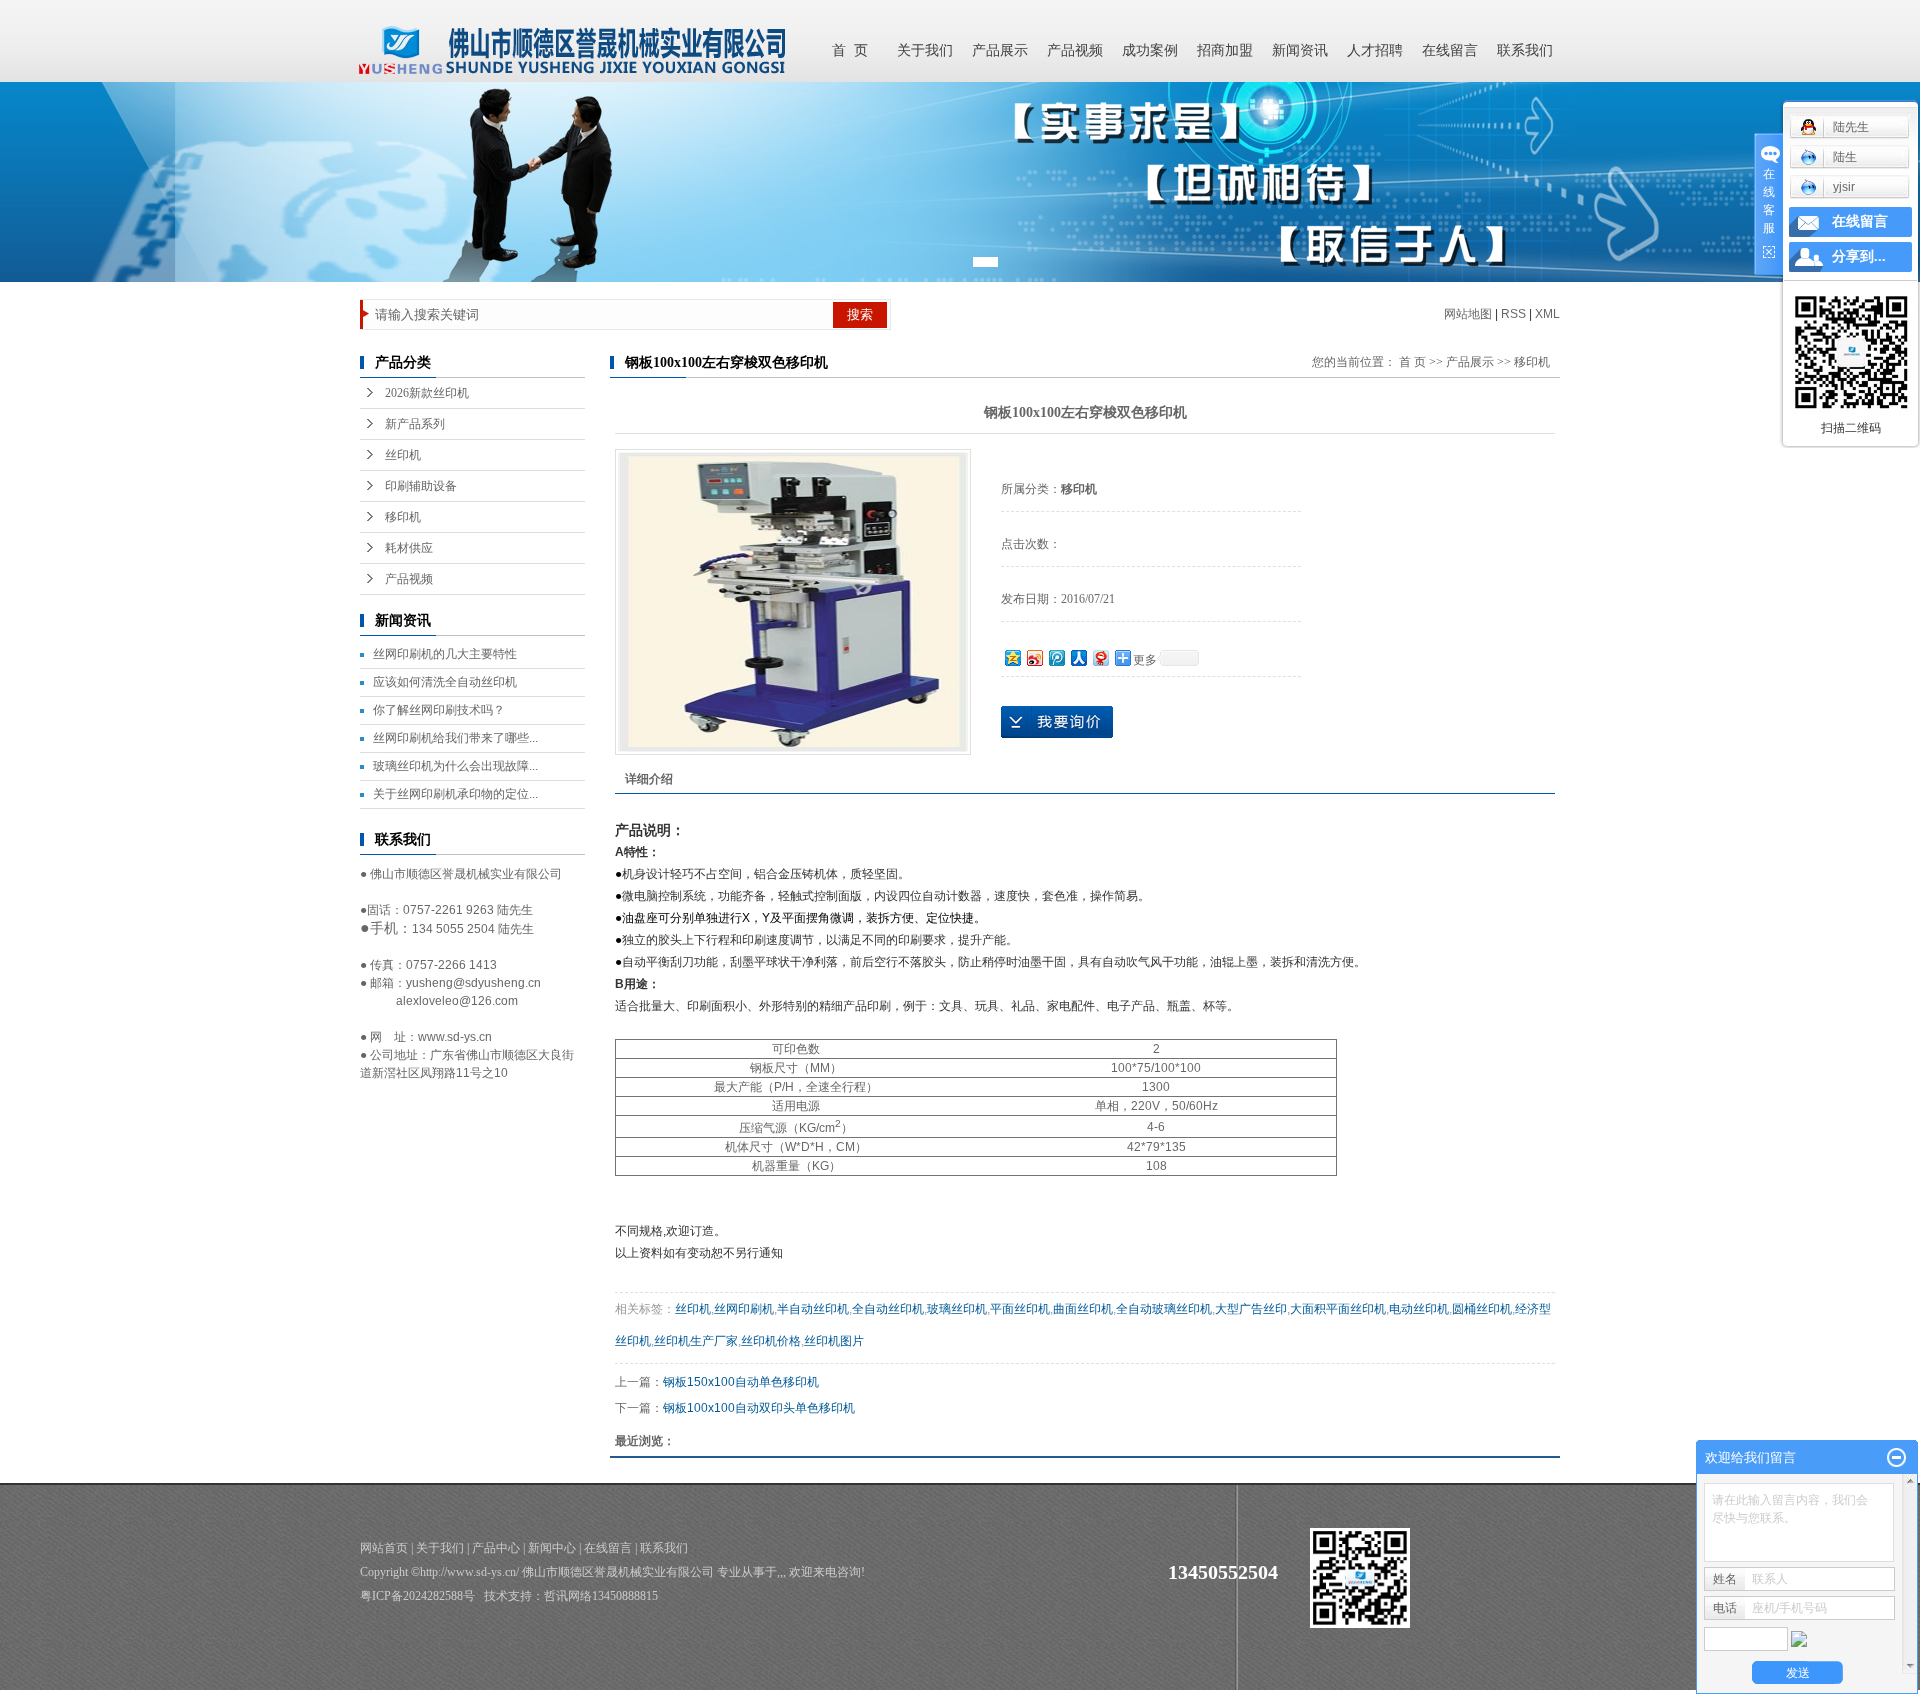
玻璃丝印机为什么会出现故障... (455, 766)
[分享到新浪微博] (1034, 657)
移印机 (403, 517)
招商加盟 (1225, 50)
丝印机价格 (771, 1341)
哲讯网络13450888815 (601, 1596)
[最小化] (1896, 1458)
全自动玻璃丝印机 (1164, 1309)
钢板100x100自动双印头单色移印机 (759, 1408)
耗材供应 (409, 548)
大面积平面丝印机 (1338, 1309)
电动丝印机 (1419, 1309)
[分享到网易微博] (1100, 657)
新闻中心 (552, 1548)
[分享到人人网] (1078, 657)
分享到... (1859, 256)
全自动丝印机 (888, 1309)
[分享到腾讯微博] (1056, 657)
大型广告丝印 (1251, 1309)
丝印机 (403, 455)
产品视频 (1075, 50)
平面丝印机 (1020, 1309)
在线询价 (1057, 722)
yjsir (1844, 187)
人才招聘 (1375, 50)
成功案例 (1150, 50)
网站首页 (384, 1548)
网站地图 (1468, 314)
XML (1547, 314)
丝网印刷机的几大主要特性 (445, 654)
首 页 (850, 50)
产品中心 (496, 1548)
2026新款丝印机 (427, 393)
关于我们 (925, 50)
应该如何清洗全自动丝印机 (445, 682)
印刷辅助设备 (421, 486)
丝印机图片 (834, 1341)
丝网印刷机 (744, 1309)
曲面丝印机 (1083, 1309)
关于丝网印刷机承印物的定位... (455, 794)
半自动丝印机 (813, 1309)
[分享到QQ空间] (1012, 657)
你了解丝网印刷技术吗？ (439, 710)
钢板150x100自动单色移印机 (741, 1382)
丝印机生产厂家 (696, 1341)
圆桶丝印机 (1482, 1309)
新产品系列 (415, 424)
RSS (1513, 314)
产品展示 (1000, 50)
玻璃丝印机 (957, 1309)
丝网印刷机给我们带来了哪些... (455, 738)
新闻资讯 (1300, 50)
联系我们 (1525, 50)
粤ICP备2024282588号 (417, 1596)
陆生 (1845, 157)
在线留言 (1450, 50)
